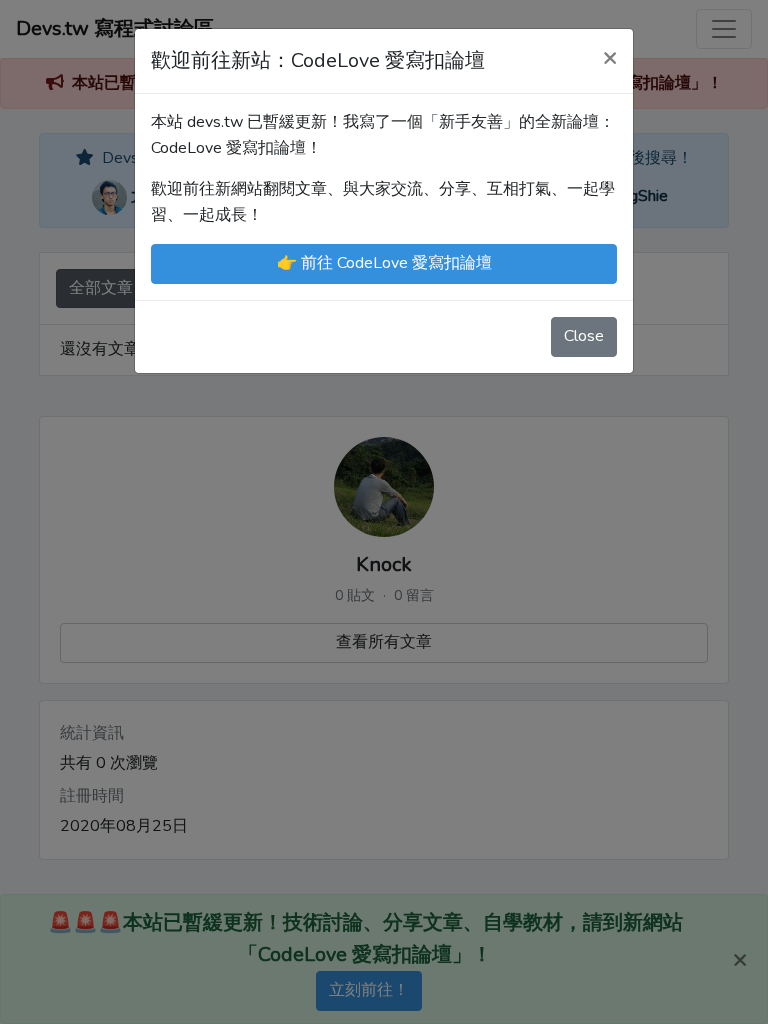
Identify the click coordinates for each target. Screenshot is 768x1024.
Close (584, 336)
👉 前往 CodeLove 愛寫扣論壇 (384, 263)
